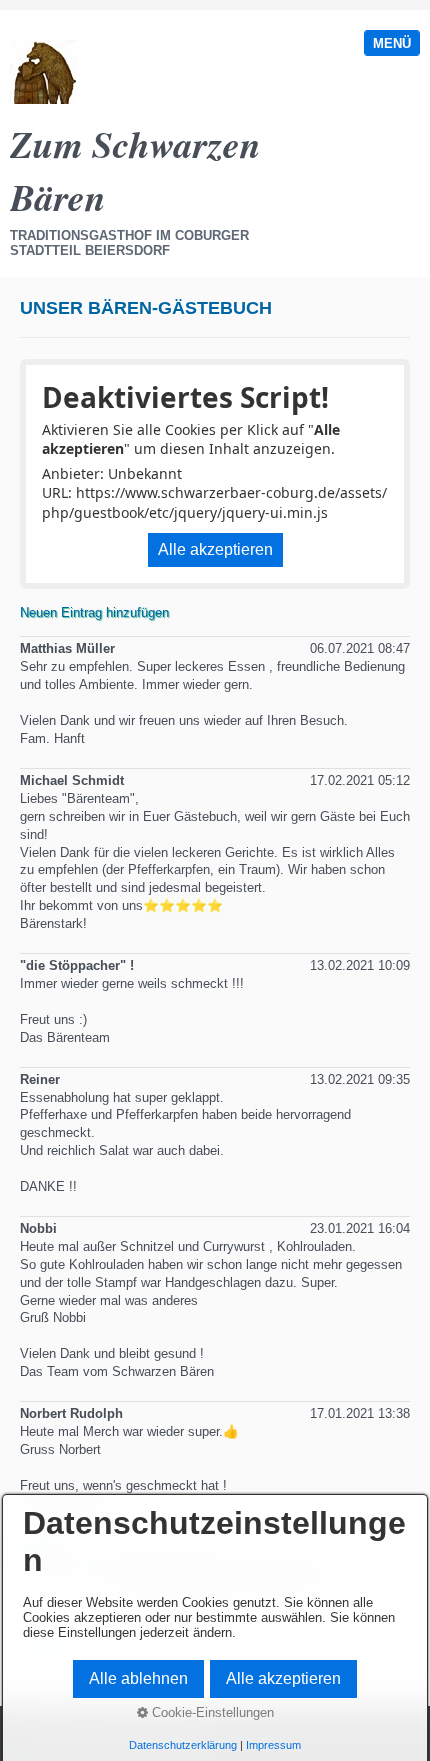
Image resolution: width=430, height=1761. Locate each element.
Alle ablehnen (138, 1678)
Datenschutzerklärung (183, 1745)
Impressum (273, 1745)
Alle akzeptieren (215, 549)
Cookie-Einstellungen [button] (211, 1712)
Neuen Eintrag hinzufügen (94, 612)
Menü (392, 43)
